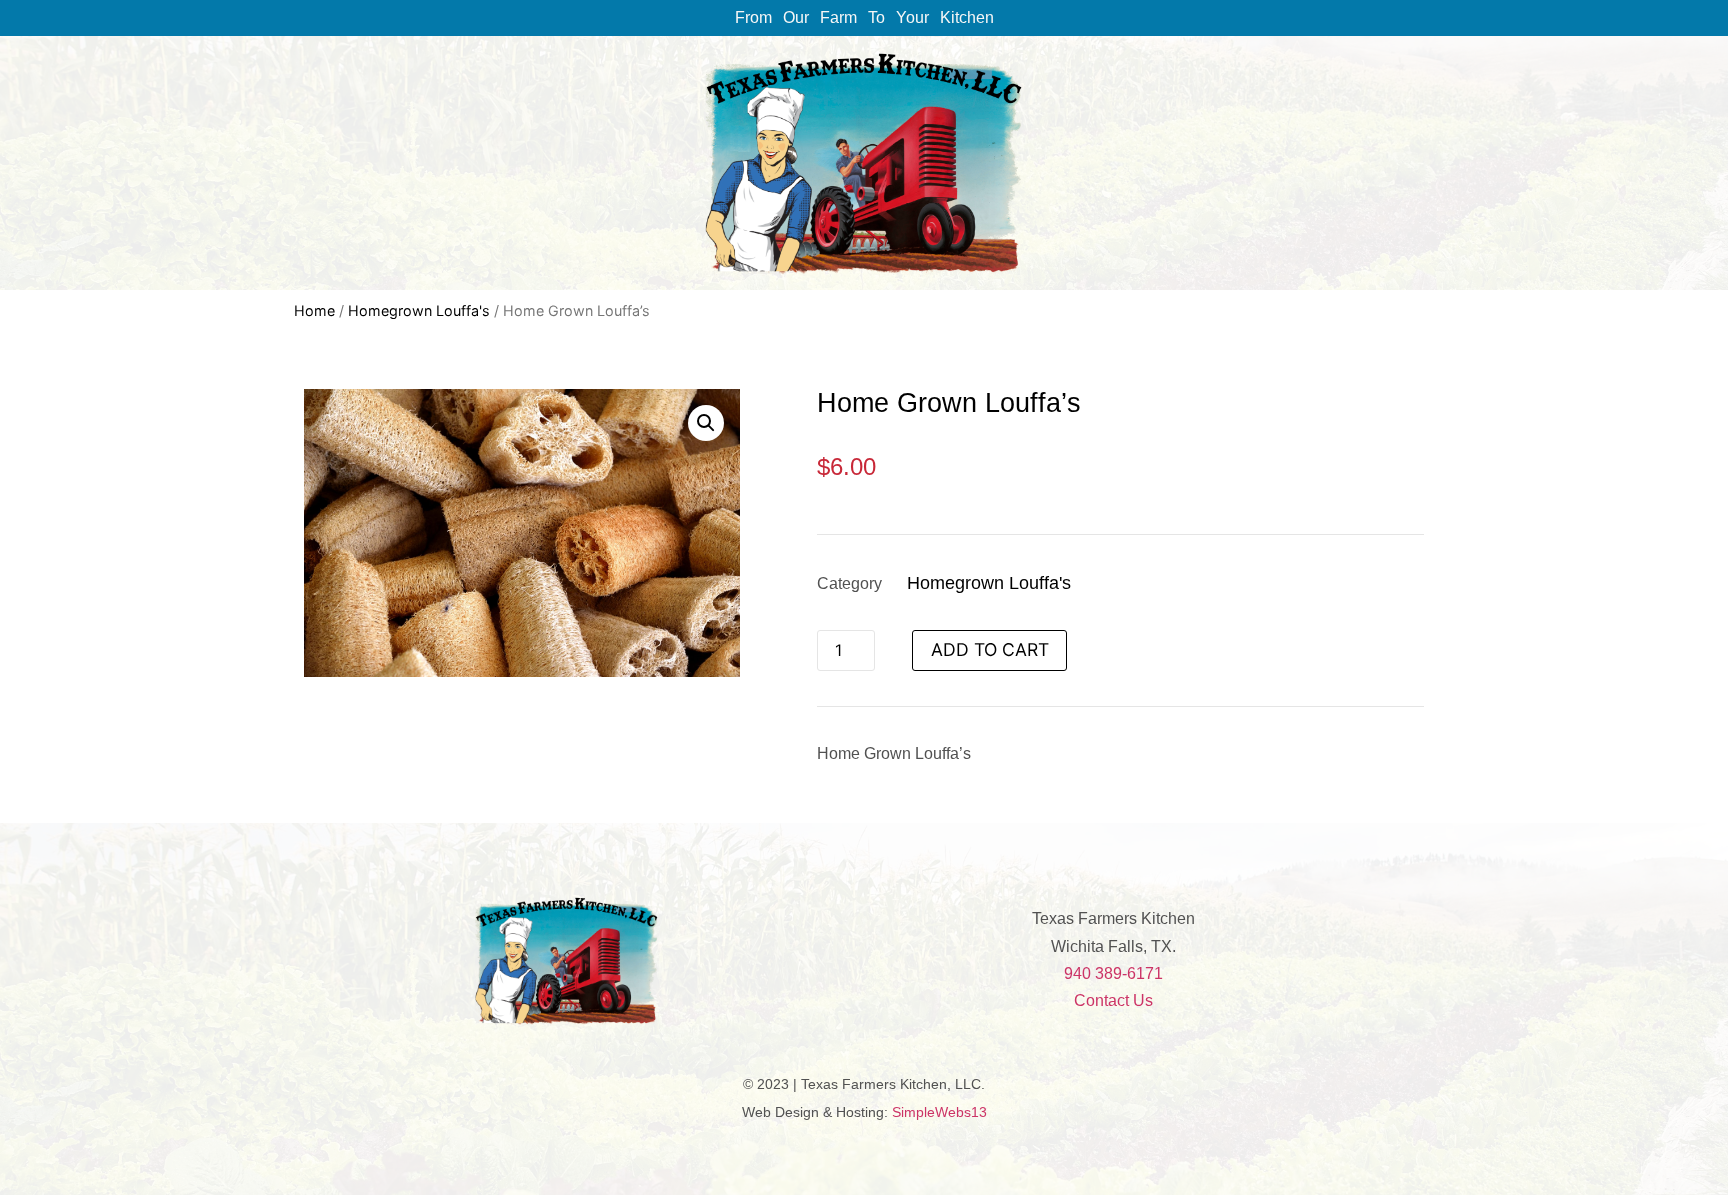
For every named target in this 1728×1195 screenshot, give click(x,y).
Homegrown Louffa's (419, 310)
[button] (706, 423)
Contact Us (1113, 1000)
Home (314, 310)
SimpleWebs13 (939, 1112)
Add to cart (990, 649)
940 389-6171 (1113, 973)
